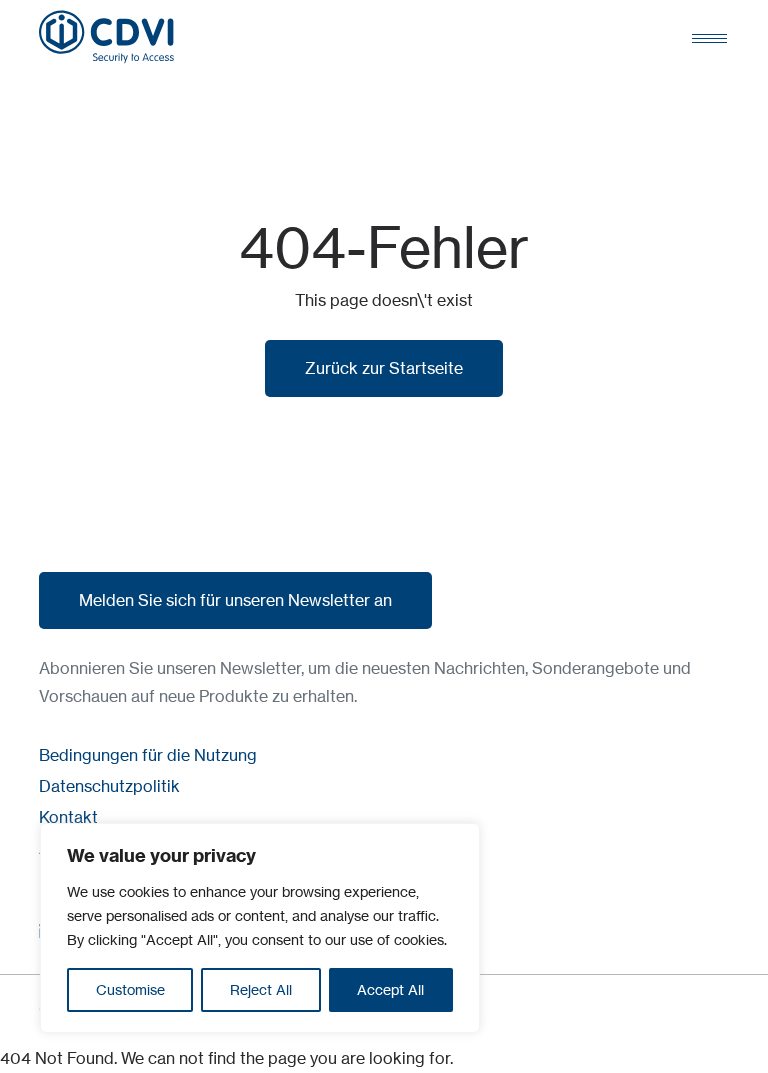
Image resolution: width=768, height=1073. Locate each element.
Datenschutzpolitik (109, 786)
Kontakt (68, 817)
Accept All (390, 989)
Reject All (261, 989)
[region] (260, 928)
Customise (130, 989)
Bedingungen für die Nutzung (148, 755)
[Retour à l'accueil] (106, 37)
